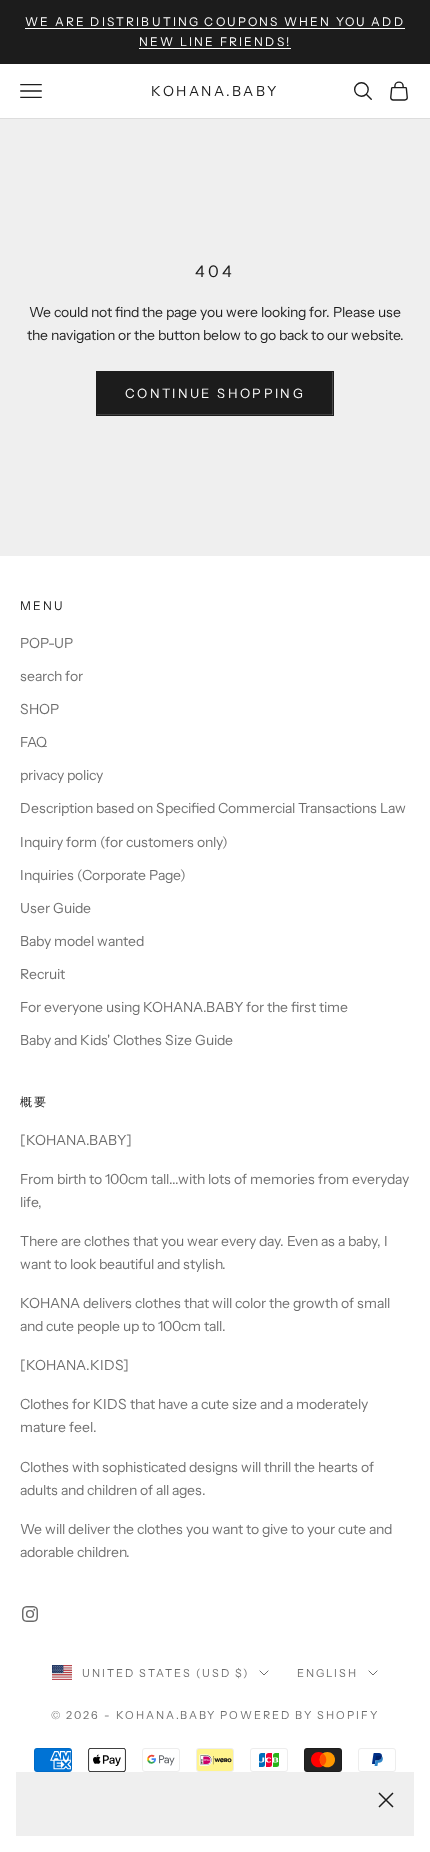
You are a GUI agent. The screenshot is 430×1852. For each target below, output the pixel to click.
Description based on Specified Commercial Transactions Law (213, 808)
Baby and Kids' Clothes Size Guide (126, 1040)
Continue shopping (215, 393)
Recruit (42, 974)
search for (51, 676)
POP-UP (46, 643)
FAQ (33, 742)
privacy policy (61, 775)
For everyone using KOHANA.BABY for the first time (184, 1007)
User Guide (55, 908)
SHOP (39, 709)
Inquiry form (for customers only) (124, 842)
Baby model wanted (82, 941)
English (327, 1673)
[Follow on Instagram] (30, 1614)
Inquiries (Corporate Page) (103, 875)
